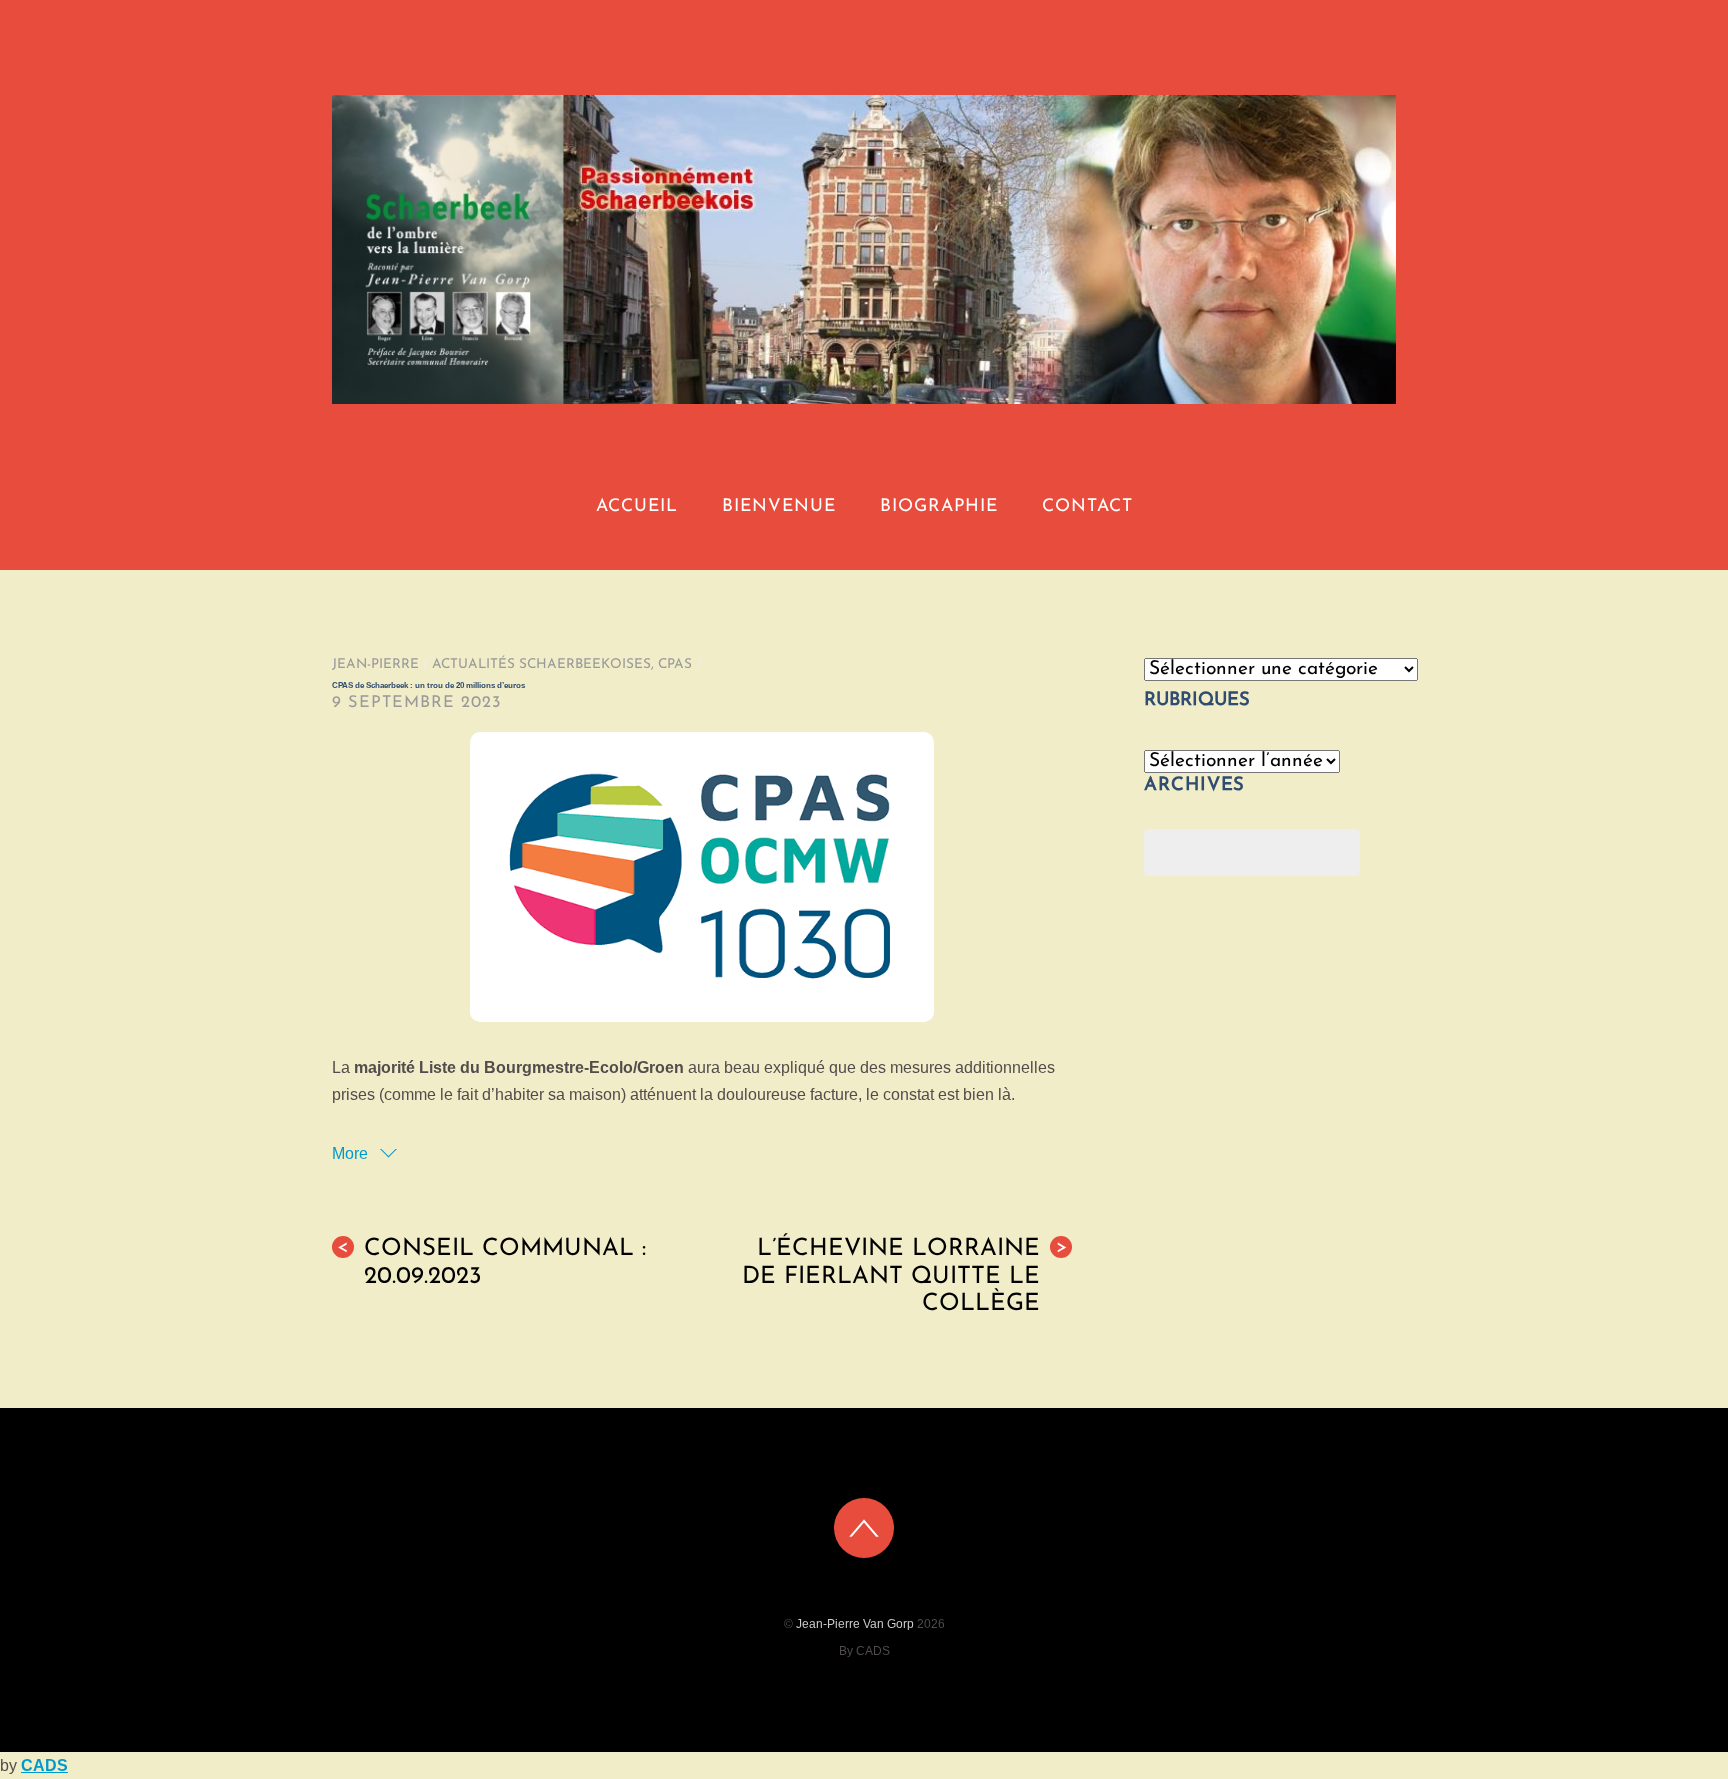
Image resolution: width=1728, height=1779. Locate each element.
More (352, 1153)
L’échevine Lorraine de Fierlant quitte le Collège (904, 1276)
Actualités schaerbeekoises (541, 664)
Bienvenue (779, 506)
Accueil (637, 506)
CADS (44, 1765)
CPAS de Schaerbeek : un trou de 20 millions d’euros (428, 685)
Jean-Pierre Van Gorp (855, 1624)
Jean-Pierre (375, 664)
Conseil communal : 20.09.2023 (491, 1262)
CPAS (675, 664)
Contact (1087, 506)
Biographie (939, 506)
